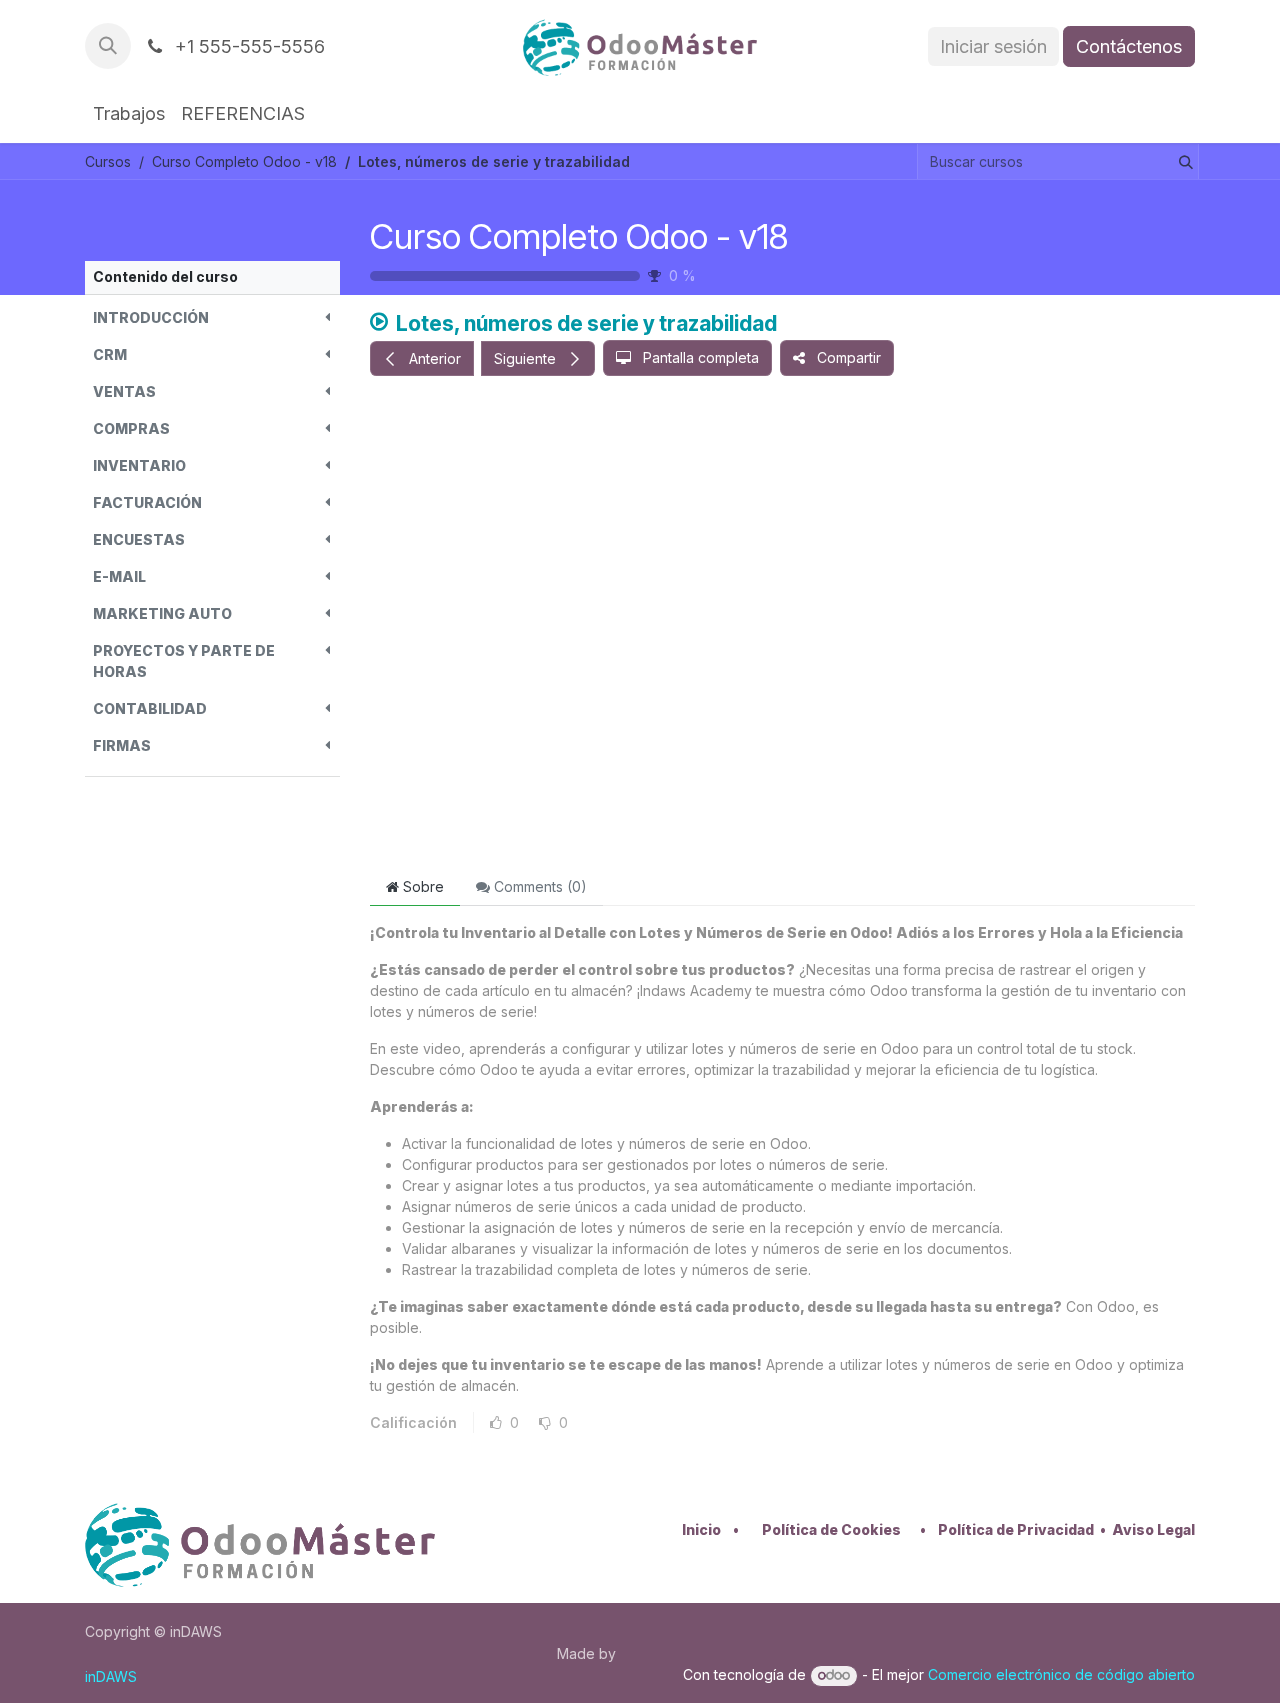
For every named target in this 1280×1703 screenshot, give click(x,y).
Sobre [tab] (421, 886)
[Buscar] (1182, 161)
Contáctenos (1129, 46)
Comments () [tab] (538, 886)
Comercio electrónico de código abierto (1061, 1674)
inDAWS (111, 1676)
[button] (108, 46)
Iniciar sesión (993, 46)
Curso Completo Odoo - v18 (579, 236)
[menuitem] (129, 113)
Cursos (108, 161)
